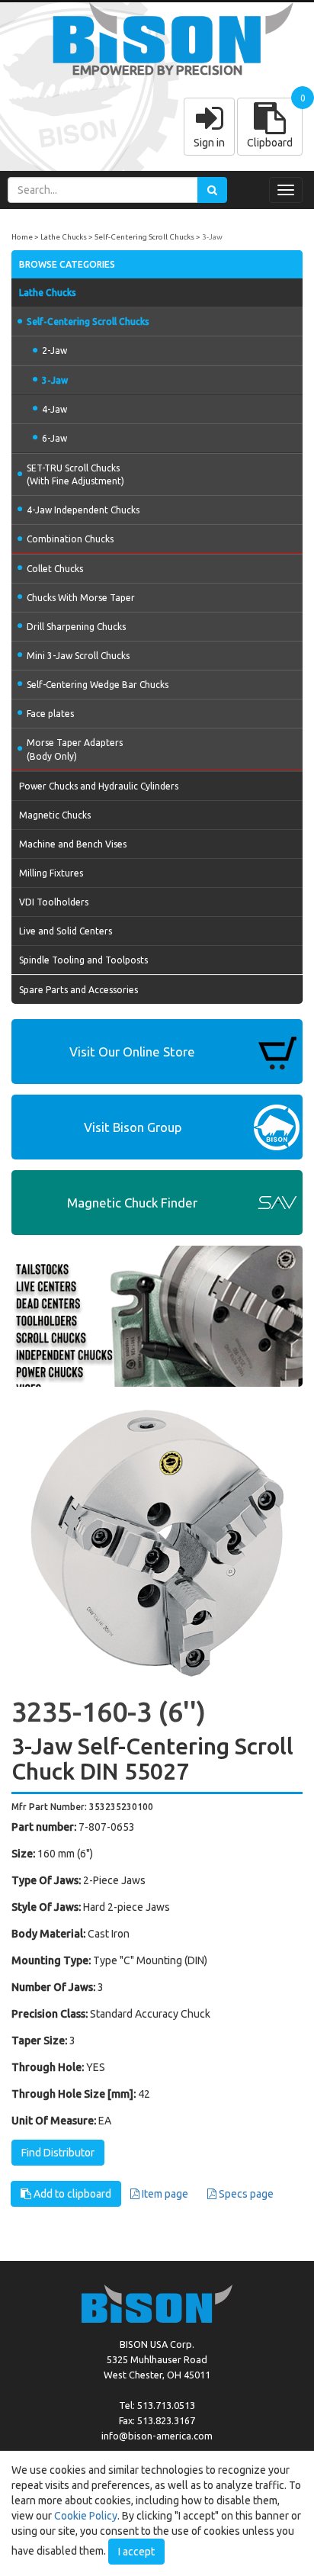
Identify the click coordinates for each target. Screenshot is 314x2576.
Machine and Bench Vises (73, 844)
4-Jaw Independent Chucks (83, 510)
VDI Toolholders (54, 902)
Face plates (50, 714)
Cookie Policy (86, 2516)
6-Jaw (54, 438)
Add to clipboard (71, 2194)
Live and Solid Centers (66, 931)
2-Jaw (54, 351)
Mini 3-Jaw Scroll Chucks (78, 656)
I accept (136, 2552)
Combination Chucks (70, 539)
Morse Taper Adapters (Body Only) (75, 749)
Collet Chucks (55, 569)
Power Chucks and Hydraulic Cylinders (99, 786)
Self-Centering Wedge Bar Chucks (98, 685)
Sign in (209, 143)
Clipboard (270, 143)
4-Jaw (54, 409)
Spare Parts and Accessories (78, 990)
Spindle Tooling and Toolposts (83, 960)
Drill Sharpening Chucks (76, 627)
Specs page (245, 2194)
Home (22, 237)
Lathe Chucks (64, 237)
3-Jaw (212, 237)
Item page (164, 2194)
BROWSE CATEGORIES (67, 264)
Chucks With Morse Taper (81, 598)
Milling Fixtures (51, 873)
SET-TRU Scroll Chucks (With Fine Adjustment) (75, 474)
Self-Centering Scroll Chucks (144, 237)
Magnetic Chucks (55, 815)
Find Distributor (58, 2153)
